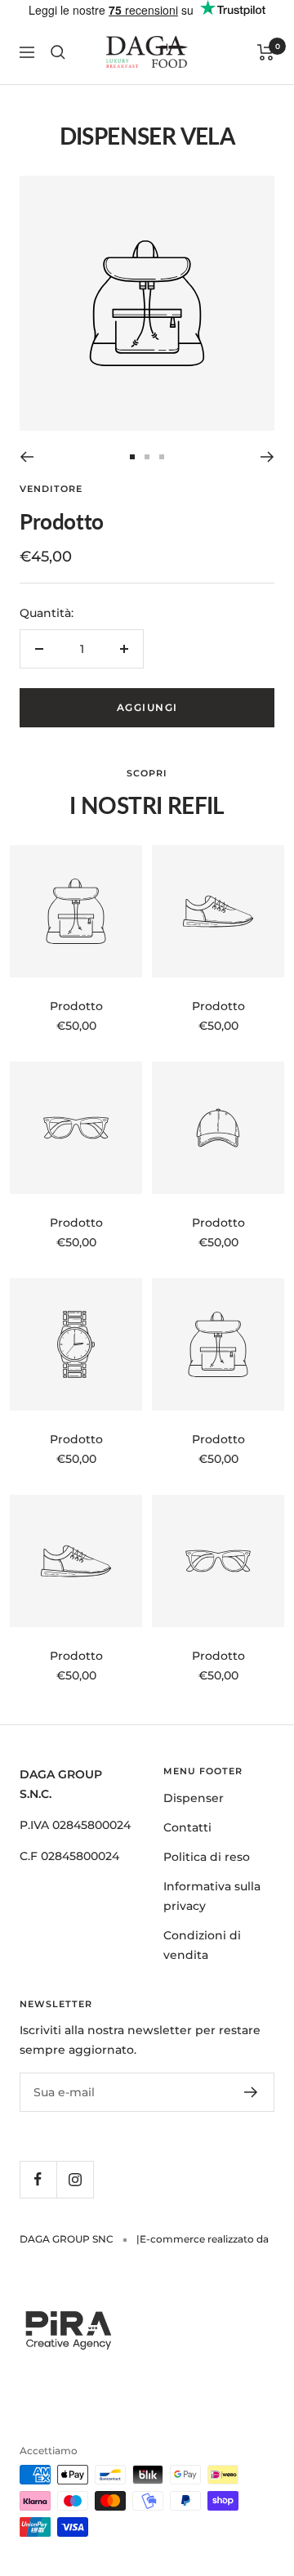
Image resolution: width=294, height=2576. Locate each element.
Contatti (187, 1827)
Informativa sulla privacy (212, 1896)
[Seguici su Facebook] (38, 2179)
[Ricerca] (58, 52)
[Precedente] (27, 457)
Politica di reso (207, 1857)
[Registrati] (251, 2092)
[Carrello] (266, 52)
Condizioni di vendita (202, 1945)
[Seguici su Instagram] (75, 2179)
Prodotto (76, 1006)
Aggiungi (147, 707)
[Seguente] (267, 457)
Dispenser (194, 1798)
